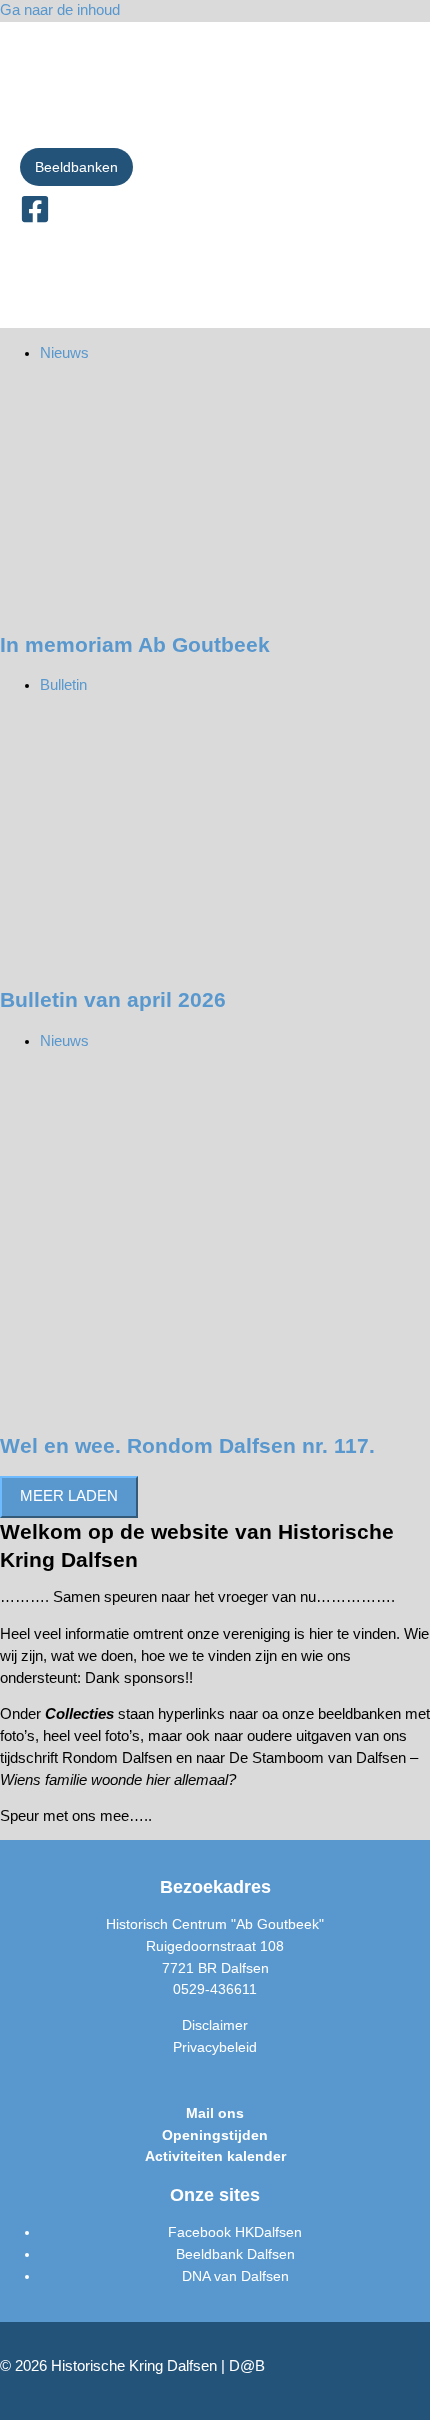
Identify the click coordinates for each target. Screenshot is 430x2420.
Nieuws (64, 353)
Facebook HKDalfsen (235, 2232)
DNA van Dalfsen (235, 2276)
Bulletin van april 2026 (113, 999)
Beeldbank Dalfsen (235, 2254)
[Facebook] (35, 219)
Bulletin (63, 685)
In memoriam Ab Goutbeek (135, 644)
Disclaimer (215, 2025)
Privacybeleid (215, 2047)
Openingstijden (215, 2135)
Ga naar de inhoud (60, 10)
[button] (76, 167)
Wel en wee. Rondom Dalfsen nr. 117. (187, 1445)
